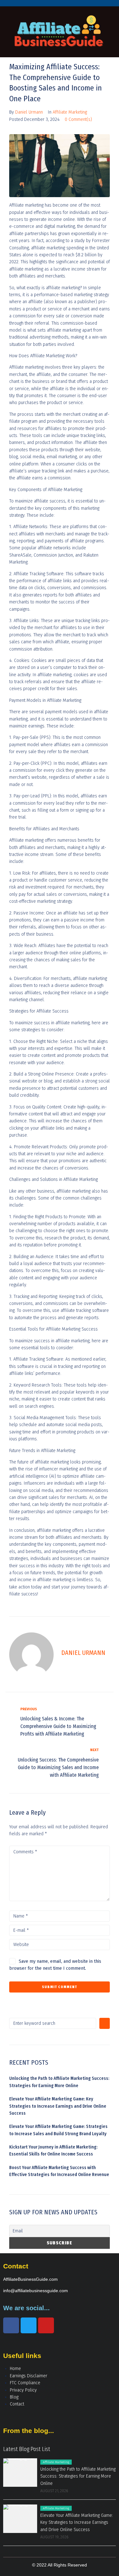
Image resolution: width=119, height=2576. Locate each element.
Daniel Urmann (29, 112)
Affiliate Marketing (70, 112)
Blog (14, 2397)
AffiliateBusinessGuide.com (30, 2279)
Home (15, 2369)
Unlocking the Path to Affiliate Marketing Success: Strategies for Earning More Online (78, 2476)
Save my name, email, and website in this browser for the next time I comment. (55, 1965)
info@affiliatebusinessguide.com (36, 2291)
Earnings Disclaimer (29, 2376)
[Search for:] (53, 2023)
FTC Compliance (25, 2383)
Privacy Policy (23, 2390)
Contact (17, 2404)
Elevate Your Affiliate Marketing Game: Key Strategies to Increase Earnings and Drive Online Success (58, 2106)
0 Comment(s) (78, 119)
